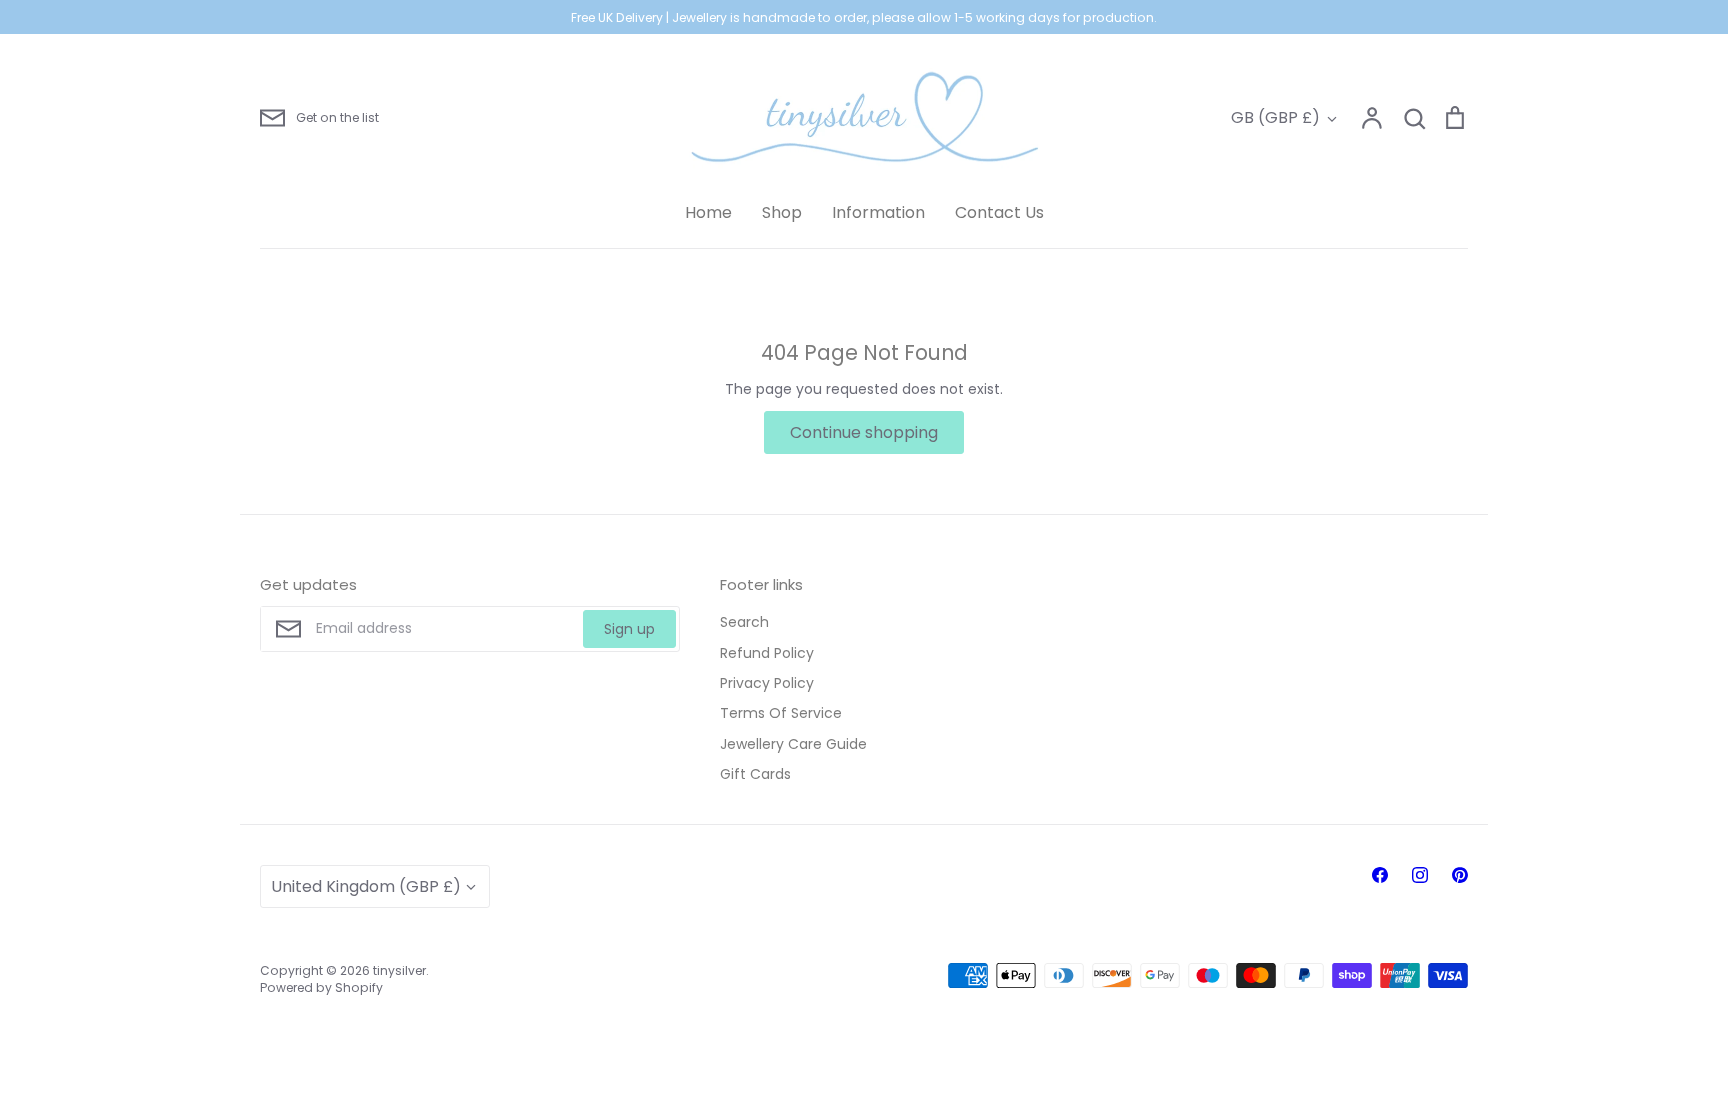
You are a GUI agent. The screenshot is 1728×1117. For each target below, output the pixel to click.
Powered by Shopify (321, 987)
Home (708, 212)
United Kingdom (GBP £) (366, 886)
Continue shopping (864, 432)
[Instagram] (1420, 875)
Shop (782, 212)
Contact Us (999, 212)
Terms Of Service (781, 713)
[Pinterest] (1460, 875)
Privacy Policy (767, 683)
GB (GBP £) (1275, 117)
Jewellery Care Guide (793, 744)
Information (878, 212)
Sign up (629, 629)
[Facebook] (1380, 875)
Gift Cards (755, 774)
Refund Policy (767, 653)
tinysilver (399, 970)
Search (744, 622)
